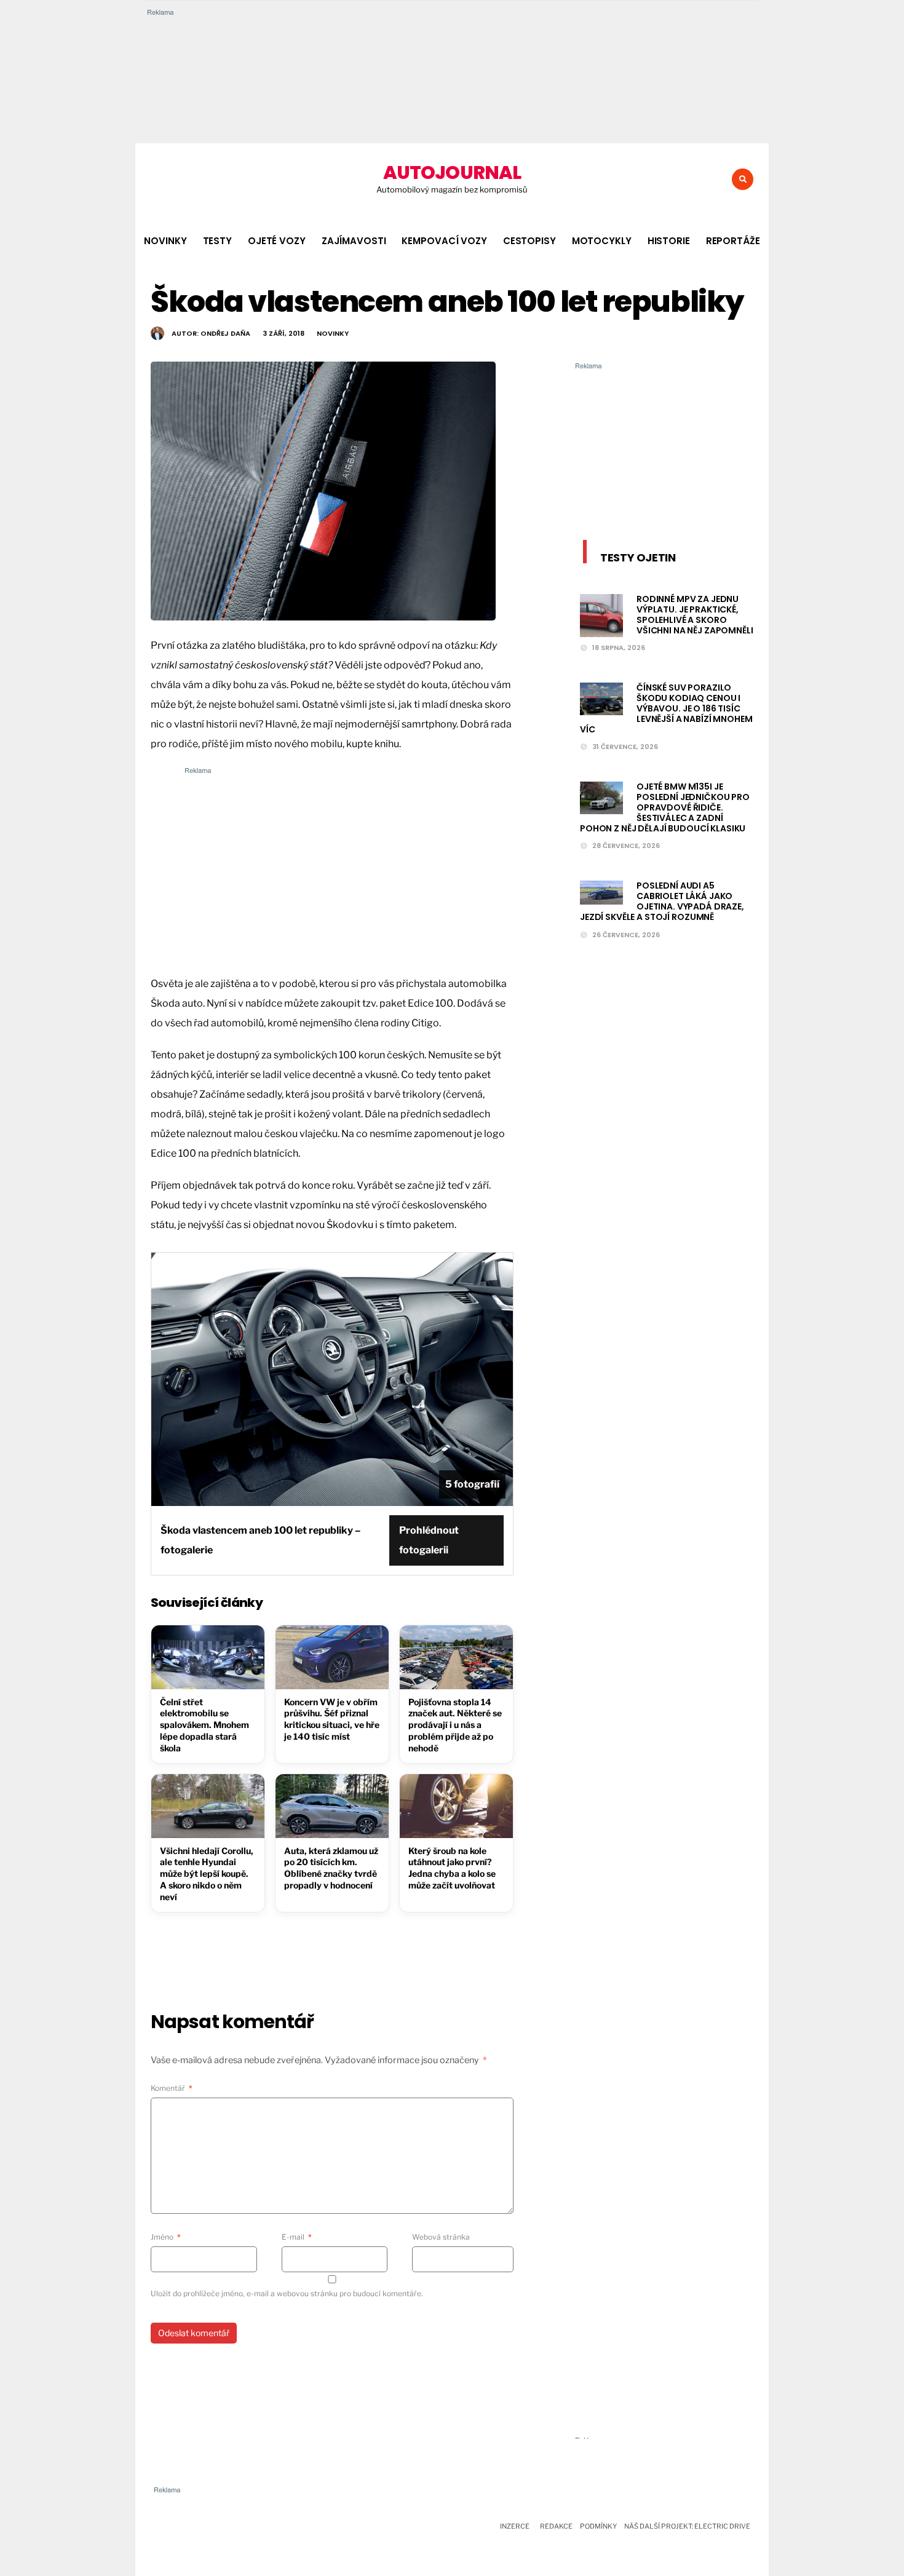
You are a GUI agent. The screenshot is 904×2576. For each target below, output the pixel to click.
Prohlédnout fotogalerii (429, 1540)
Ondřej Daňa (225, 333)
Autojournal (452, 172)
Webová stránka (441, 2237)
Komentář (172, 2088)
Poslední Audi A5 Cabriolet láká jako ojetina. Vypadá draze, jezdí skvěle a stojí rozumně (662, 901)
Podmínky (598, 2526)
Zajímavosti (354, 241)
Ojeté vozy (277, 241)
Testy (217, 241)
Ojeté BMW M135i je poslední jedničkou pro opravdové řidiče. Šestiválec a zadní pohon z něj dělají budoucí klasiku (665, 807)
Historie (669, 241)
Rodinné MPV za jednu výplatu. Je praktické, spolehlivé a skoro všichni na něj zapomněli (695, 614)
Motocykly (602, 241)
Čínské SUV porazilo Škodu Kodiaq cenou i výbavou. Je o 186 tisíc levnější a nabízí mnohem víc (666, 708)
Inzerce (515, 2526)
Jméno (166, 2237)
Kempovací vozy (444, 241)
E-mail (297, 2237)
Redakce (556, 2526)
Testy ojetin (638, 557)
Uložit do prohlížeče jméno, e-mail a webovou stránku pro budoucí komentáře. (287, 2293)
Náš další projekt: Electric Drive (687, 2526)
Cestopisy (529, 241)
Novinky (165, 241)
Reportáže (733, 241)
